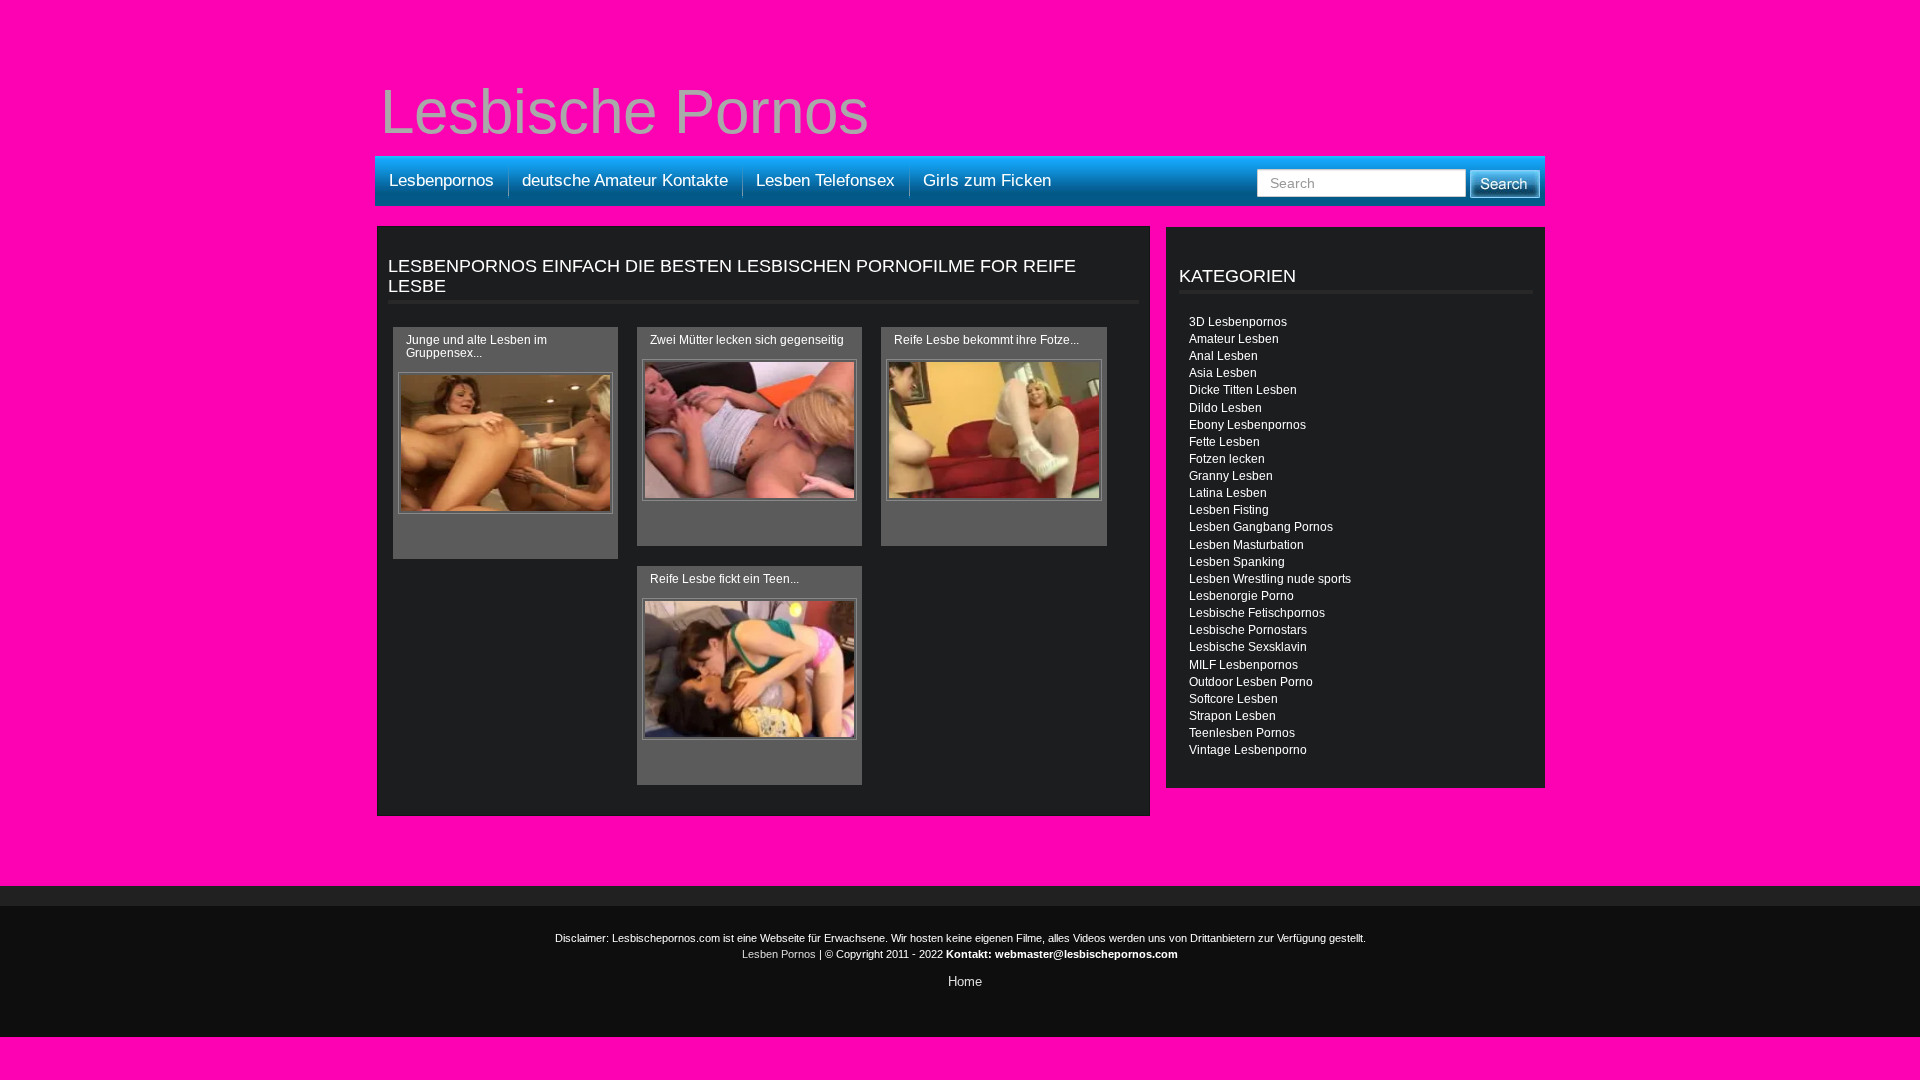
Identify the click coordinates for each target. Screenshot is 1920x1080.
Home (965, 981)
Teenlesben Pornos (1242, 733)
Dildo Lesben (1225, 408)
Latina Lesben (1228, 493)
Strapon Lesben (1232, 716)
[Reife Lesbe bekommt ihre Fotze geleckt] (993, 430)
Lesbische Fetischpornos (1257, 613)
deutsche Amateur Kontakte (625, 180)
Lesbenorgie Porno (1241, 596)
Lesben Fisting (1229, 510)
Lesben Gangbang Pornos (1261, 527)
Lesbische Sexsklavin (1248, 647)
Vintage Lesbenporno (1248, 750)
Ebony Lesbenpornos (1247, 425)
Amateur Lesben (1234, 339)
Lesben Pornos (779, 954)
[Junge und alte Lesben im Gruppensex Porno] (505, 443)
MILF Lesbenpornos (1243, 665)
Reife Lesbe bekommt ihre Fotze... (986, 340)
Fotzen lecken (1227, 459)
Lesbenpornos (441, 180)
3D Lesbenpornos (1238, 322)
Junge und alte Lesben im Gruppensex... (476, 346)
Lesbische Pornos (624, 112)
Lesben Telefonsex (825, 180)
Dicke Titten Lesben (1243, 390)
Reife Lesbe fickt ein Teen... (724, 579)
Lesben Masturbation (1246, 545)
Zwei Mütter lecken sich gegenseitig (747, 340)
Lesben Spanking (1237, 562)
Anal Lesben (1223, 356)
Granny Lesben (1231, 476)
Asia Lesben (1223, 373)
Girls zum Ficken (987, 180)
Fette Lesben (1224, 442)
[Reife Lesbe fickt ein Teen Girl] (749, 669)
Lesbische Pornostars (1248, 630)
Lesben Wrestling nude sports (1270, 579)
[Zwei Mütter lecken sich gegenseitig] (749, 430)
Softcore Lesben (1233, 699)
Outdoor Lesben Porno (1251, 682)
